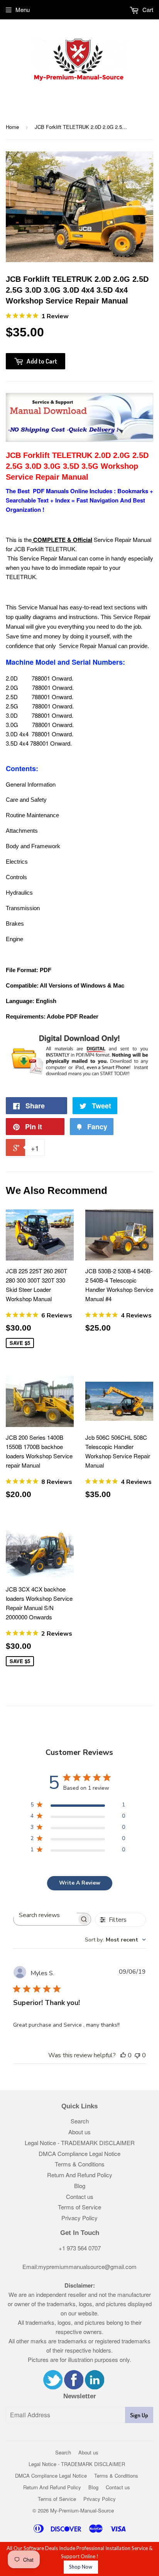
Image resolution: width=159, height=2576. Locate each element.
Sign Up (139, 2415)
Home (12, 127)
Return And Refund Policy (80, 2175)
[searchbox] (45, 1915)
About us (79, 2132)
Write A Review (80, 1883)
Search (80, 2121)
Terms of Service (79, 2207)
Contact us (80, 2196)
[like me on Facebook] (74, 2387)
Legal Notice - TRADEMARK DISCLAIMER (80, 2143)
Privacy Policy (79, 2218)
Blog (80, 2186)
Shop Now (81, 2567)
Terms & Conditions (80, 2164)
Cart (147, 9)
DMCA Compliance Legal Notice (79, 2153)
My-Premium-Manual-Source (82, 2510)
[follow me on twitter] (53, 2387)
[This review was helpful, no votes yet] (123, 2055)
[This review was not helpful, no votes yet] (137, 2055)
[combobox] (115, 1940)
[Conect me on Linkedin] (95, 2387)
